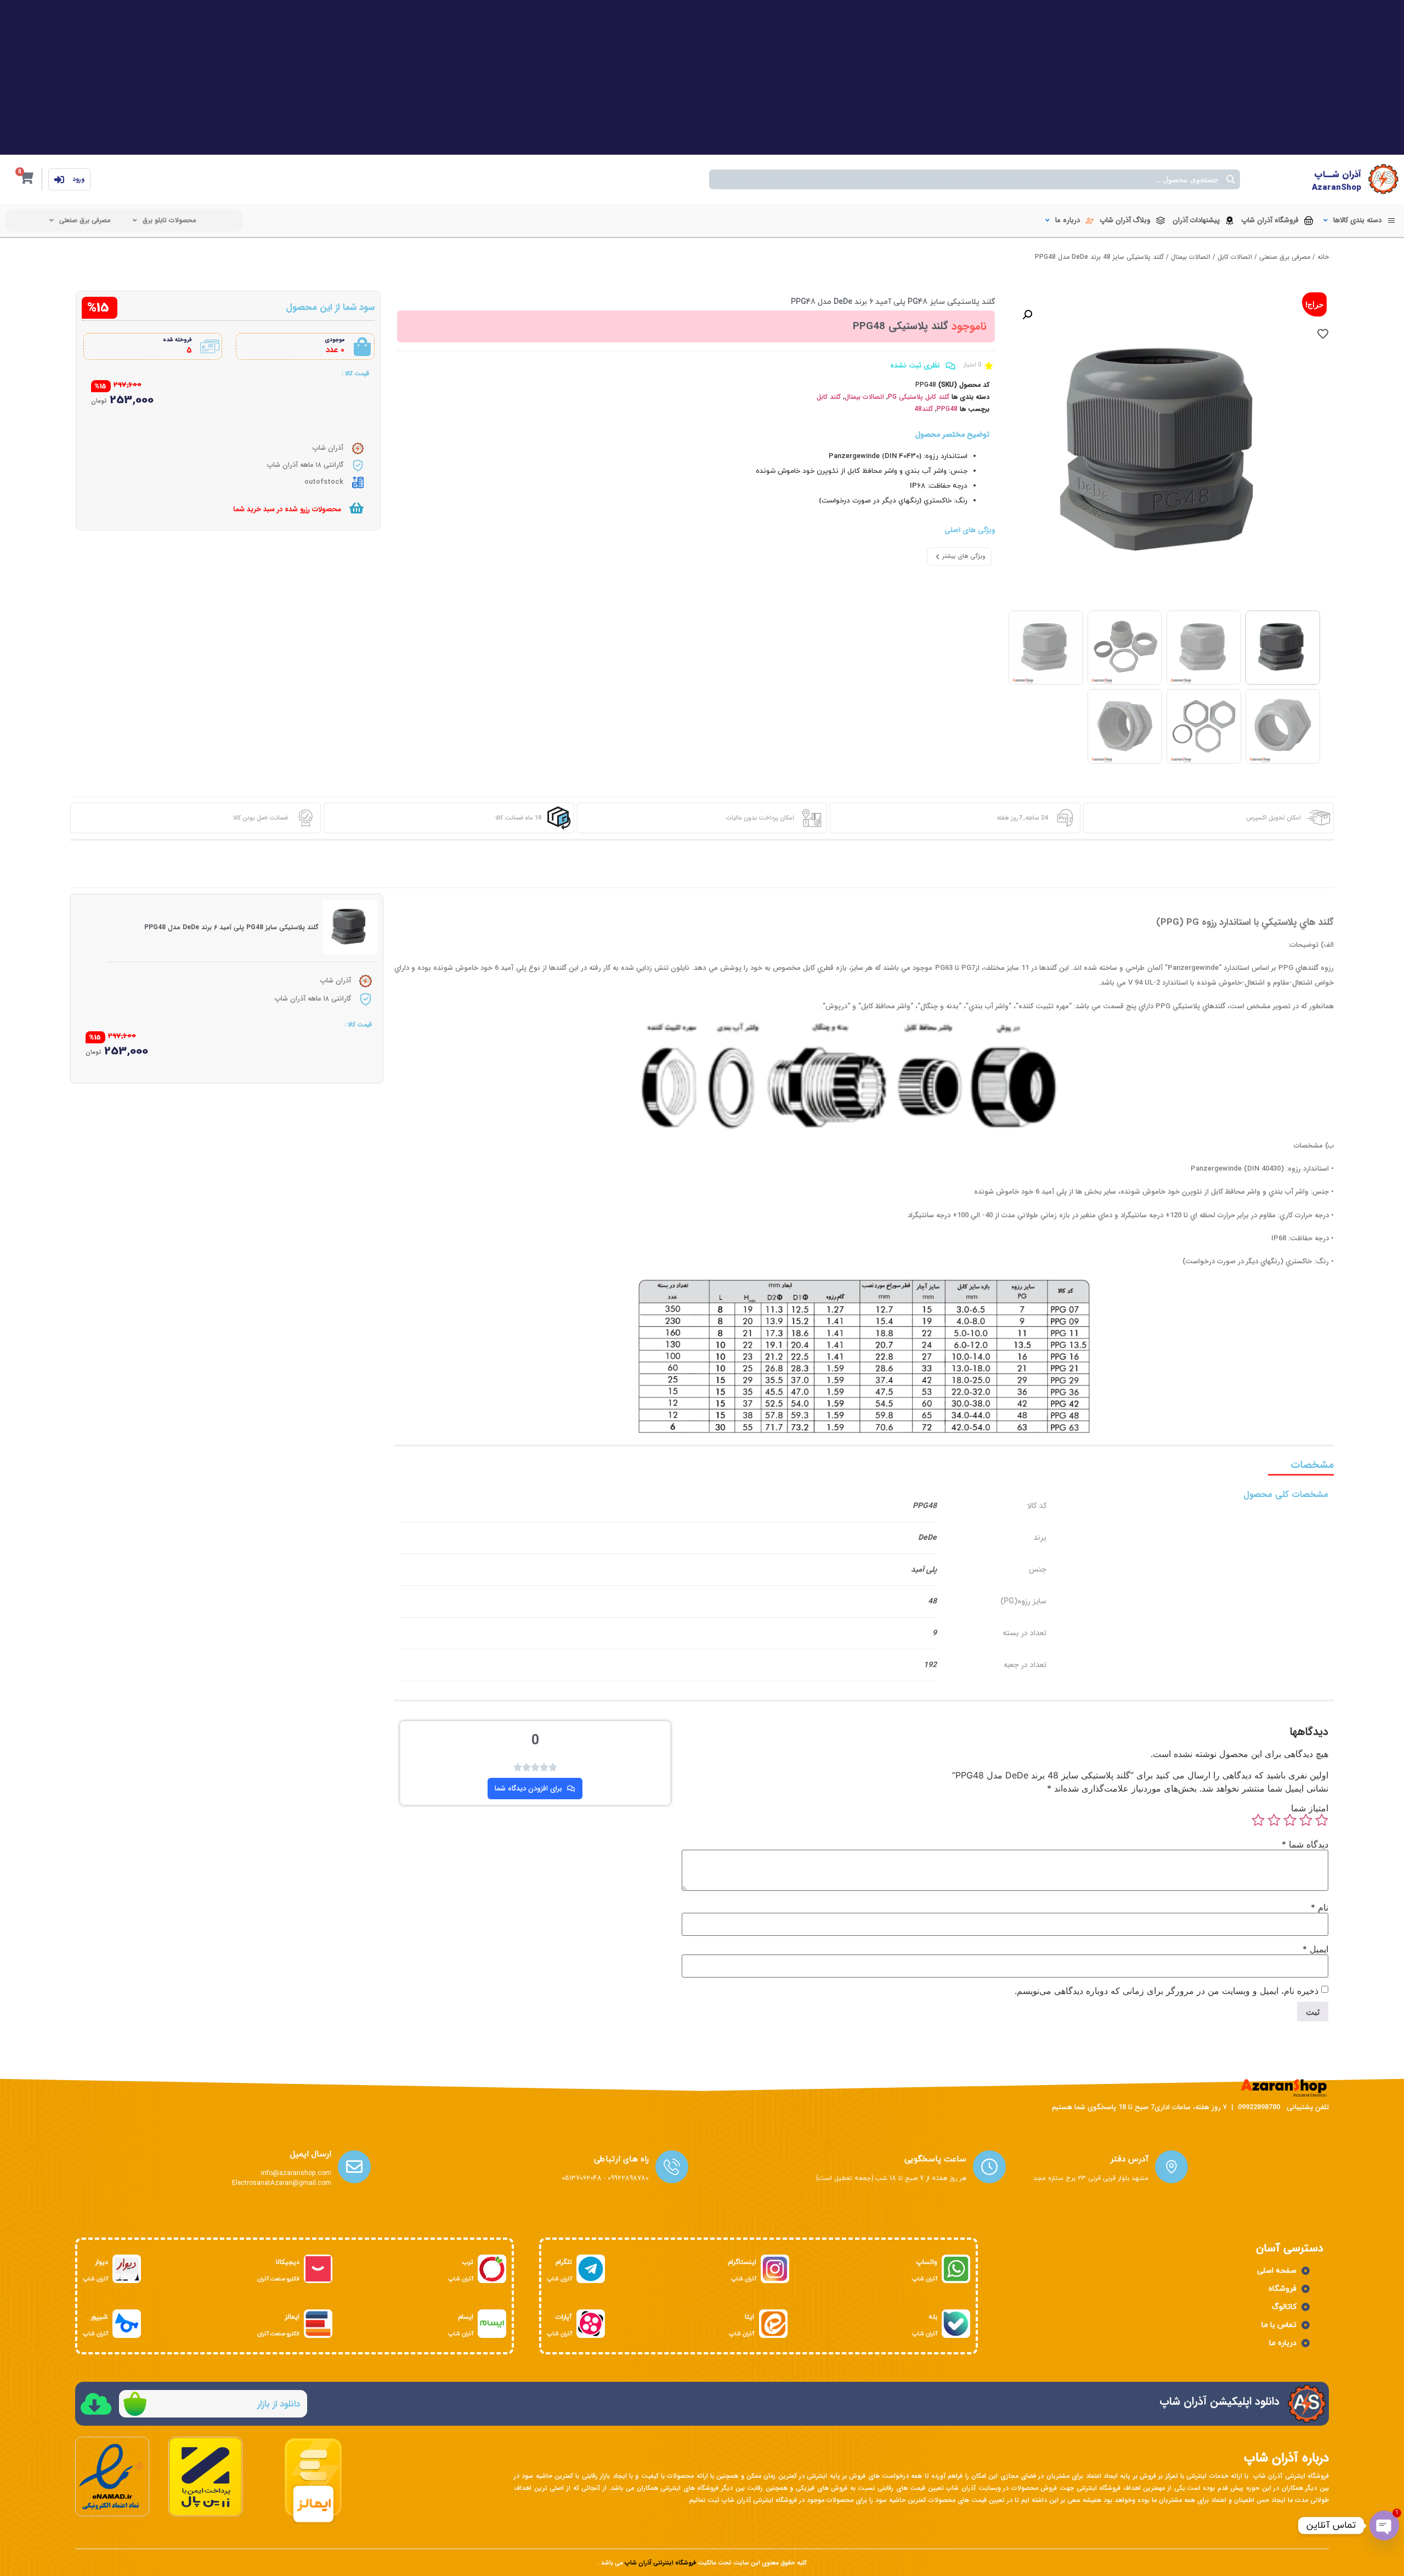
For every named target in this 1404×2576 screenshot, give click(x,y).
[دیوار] (127, 2269)
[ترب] (492, 2269)
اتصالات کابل (1235, 257)
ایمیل (1315, 1949)
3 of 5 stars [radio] (1290, 1820)
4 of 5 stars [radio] (1274, 1820)
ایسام (466, 2317)
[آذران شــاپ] (1383, 179)
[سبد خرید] (356, 508)
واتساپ (927, 2262)
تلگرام (564, 2262)
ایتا (749, 2317)
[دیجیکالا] (318, 2269)
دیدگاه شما (1305, 1844)
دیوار (101, 2262)
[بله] (956, 2324)
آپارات (564, 2317)
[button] (1358, 221)
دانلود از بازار (279, 2404)
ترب (468, 2262)
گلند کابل (829, 397)
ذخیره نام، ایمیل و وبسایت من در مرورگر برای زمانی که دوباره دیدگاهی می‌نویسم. (1167, 1991)
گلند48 (924, 409)
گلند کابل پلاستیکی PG (919, 397)
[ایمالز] (318, 2324)
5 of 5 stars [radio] (1258, 1820)
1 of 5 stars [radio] (1322, 1820)
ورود (78, 179)
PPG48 (947, 409)
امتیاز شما (1310, 1808)
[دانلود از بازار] (135, 2404)
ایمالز (292, 2317)
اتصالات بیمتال (1191, 257)
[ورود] (59, 179)
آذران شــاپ (1338, 174)
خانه (1323, 257)
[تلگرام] (591, 2269)
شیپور (99, 2317)
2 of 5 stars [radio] (1306, 1820)
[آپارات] (591, 2324)
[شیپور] (127, 2324)
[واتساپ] (956, 2269)
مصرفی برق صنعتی (1285, 257)
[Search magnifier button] (1230, 179)
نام (1320, 1907)
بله (933, 2317)
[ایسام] (492, 2324)
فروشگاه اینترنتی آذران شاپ (660, 2563)
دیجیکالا (288, 2262)
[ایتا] (773, 2324)
